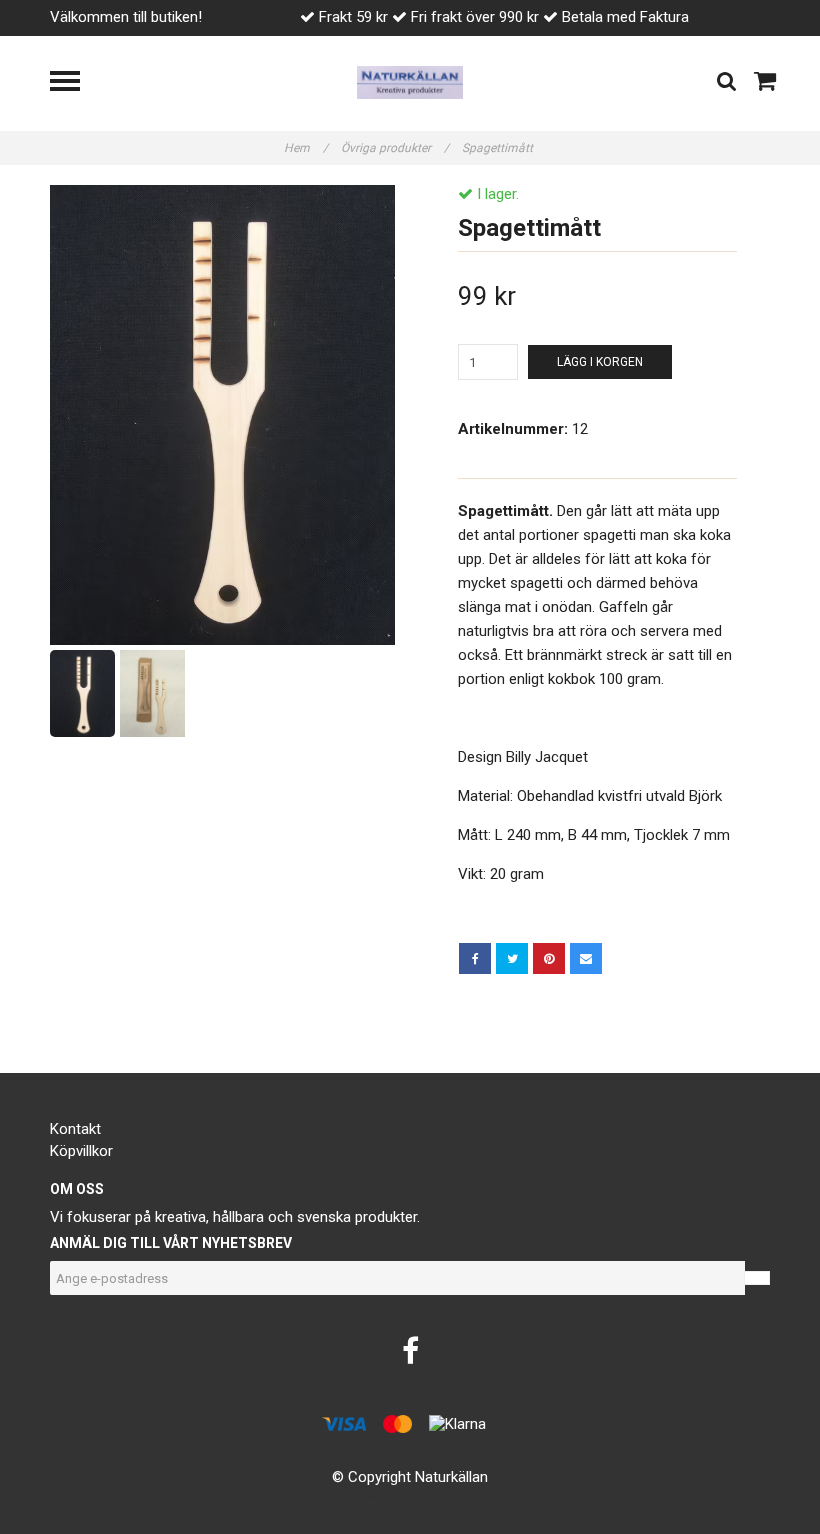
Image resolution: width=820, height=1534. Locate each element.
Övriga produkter (395, 148)
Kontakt (75, 1129)
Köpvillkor (81, 1151)
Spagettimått (499, 148)
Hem (306, 148)
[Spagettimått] (222, 415)
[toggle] (75, 83)
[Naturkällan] (410, 81)
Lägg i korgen (600, 362)
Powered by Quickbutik (410, 1496)
